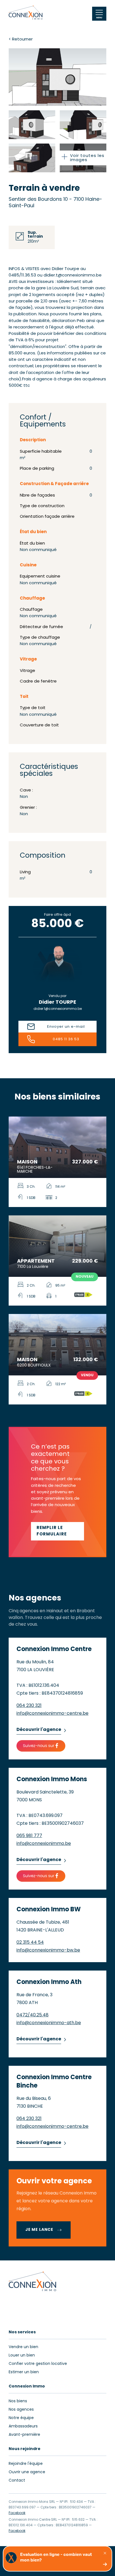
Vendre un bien (23, 2347)
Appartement (36, 1261)
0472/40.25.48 (33, 2015)
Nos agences (21, 2410)
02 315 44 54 (30, 1943)
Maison (27, 1162)
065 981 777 (29, 1836)
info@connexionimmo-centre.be (52, 1714)
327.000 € (85, 1162)
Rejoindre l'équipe (26, 2464)
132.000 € (86, 1360)
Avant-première (24, 2435)
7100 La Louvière (33, 1267)
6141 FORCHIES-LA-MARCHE (35, 1170)
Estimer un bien (24, 2372)
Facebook (17, 2513)
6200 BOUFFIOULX (34, 1365)
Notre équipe (21, 2418)
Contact (17, 2481)
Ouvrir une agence (27, 2472)
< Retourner (21, 40)
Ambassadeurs (23, 2426)
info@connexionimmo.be (44, 1844)
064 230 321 (29, 1706)
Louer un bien (22, 2356)
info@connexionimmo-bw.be (48, 1950)
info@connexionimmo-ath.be (49, 2023)
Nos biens (18, 2401)
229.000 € (85, 1261)
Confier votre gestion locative (38, 2364)
